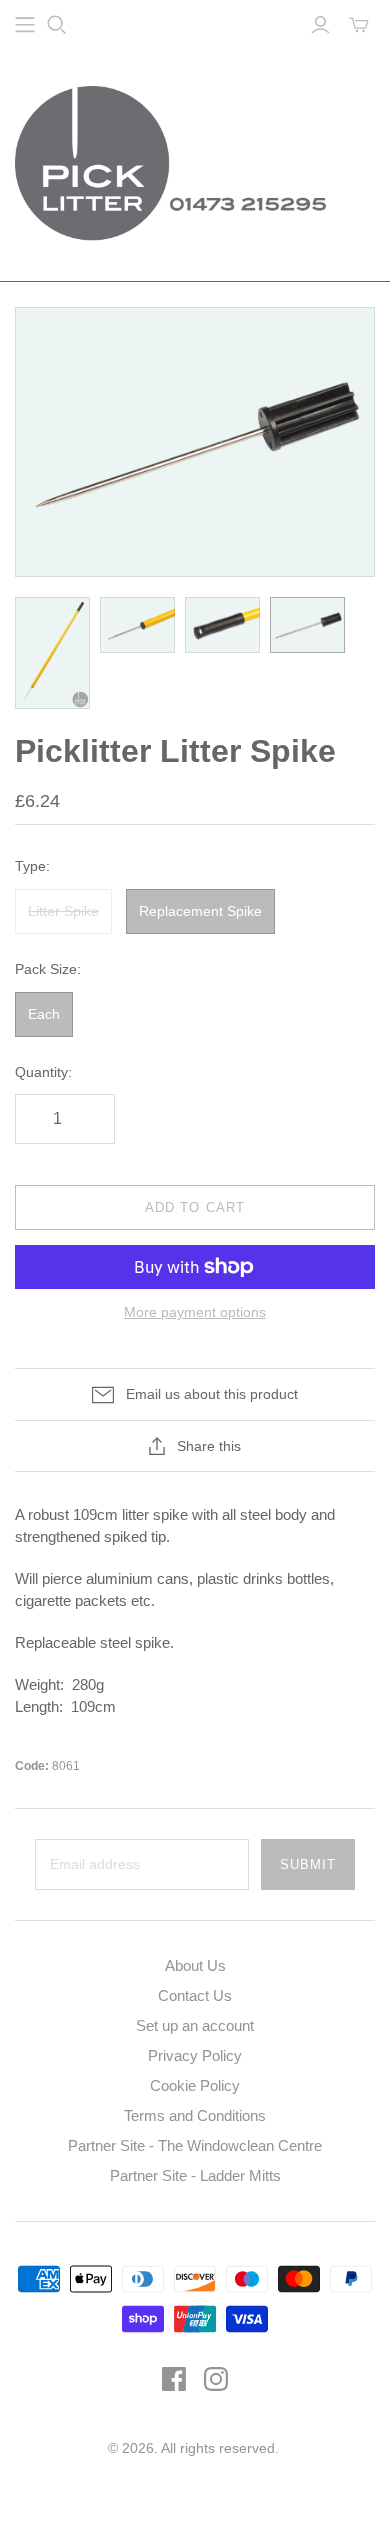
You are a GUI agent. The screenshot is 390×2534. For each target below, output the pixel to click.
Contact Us (195, 1995)
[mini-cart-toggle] (359, 25)
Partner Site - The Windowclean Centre (195, 2145)
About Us (195, 1965)
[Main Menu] (25, 25)
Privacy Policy (195, 2055)
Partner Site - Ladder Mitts (195, 2175)
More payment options (195, 1312)
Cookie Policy (195, 2085)
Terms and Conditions (195, 2115)
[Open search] (57, 25)
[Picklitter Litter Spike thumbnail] (52, 653)
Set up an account (195, 2025)
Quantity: (43, 1072)
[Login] (320, 25)
